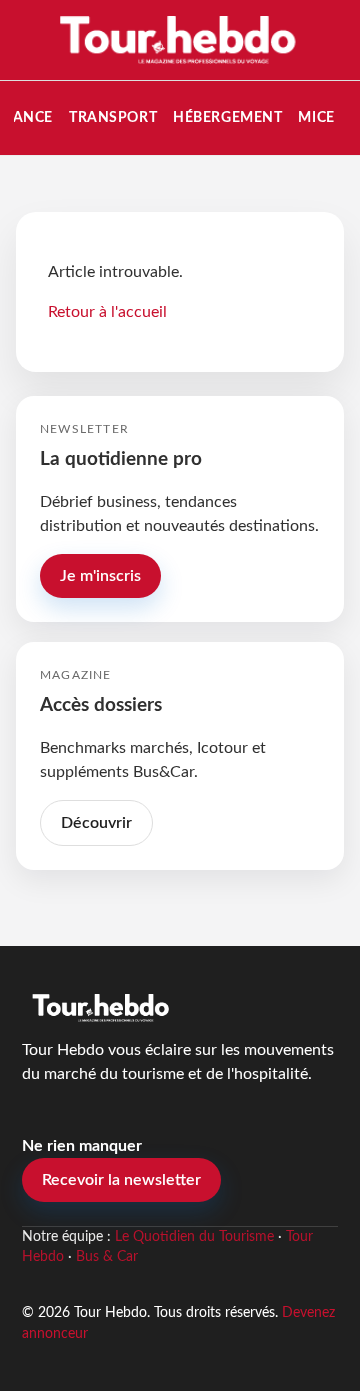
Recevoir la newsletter (121, 1180)
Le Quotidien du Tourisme (194, 1237)
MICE (316, 117)
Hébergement (227, 117)
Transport (113, 117)
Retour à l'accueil (107, 312)
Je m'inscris (100, 576)
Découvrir (96, 823)
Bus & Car (107, 1257)
